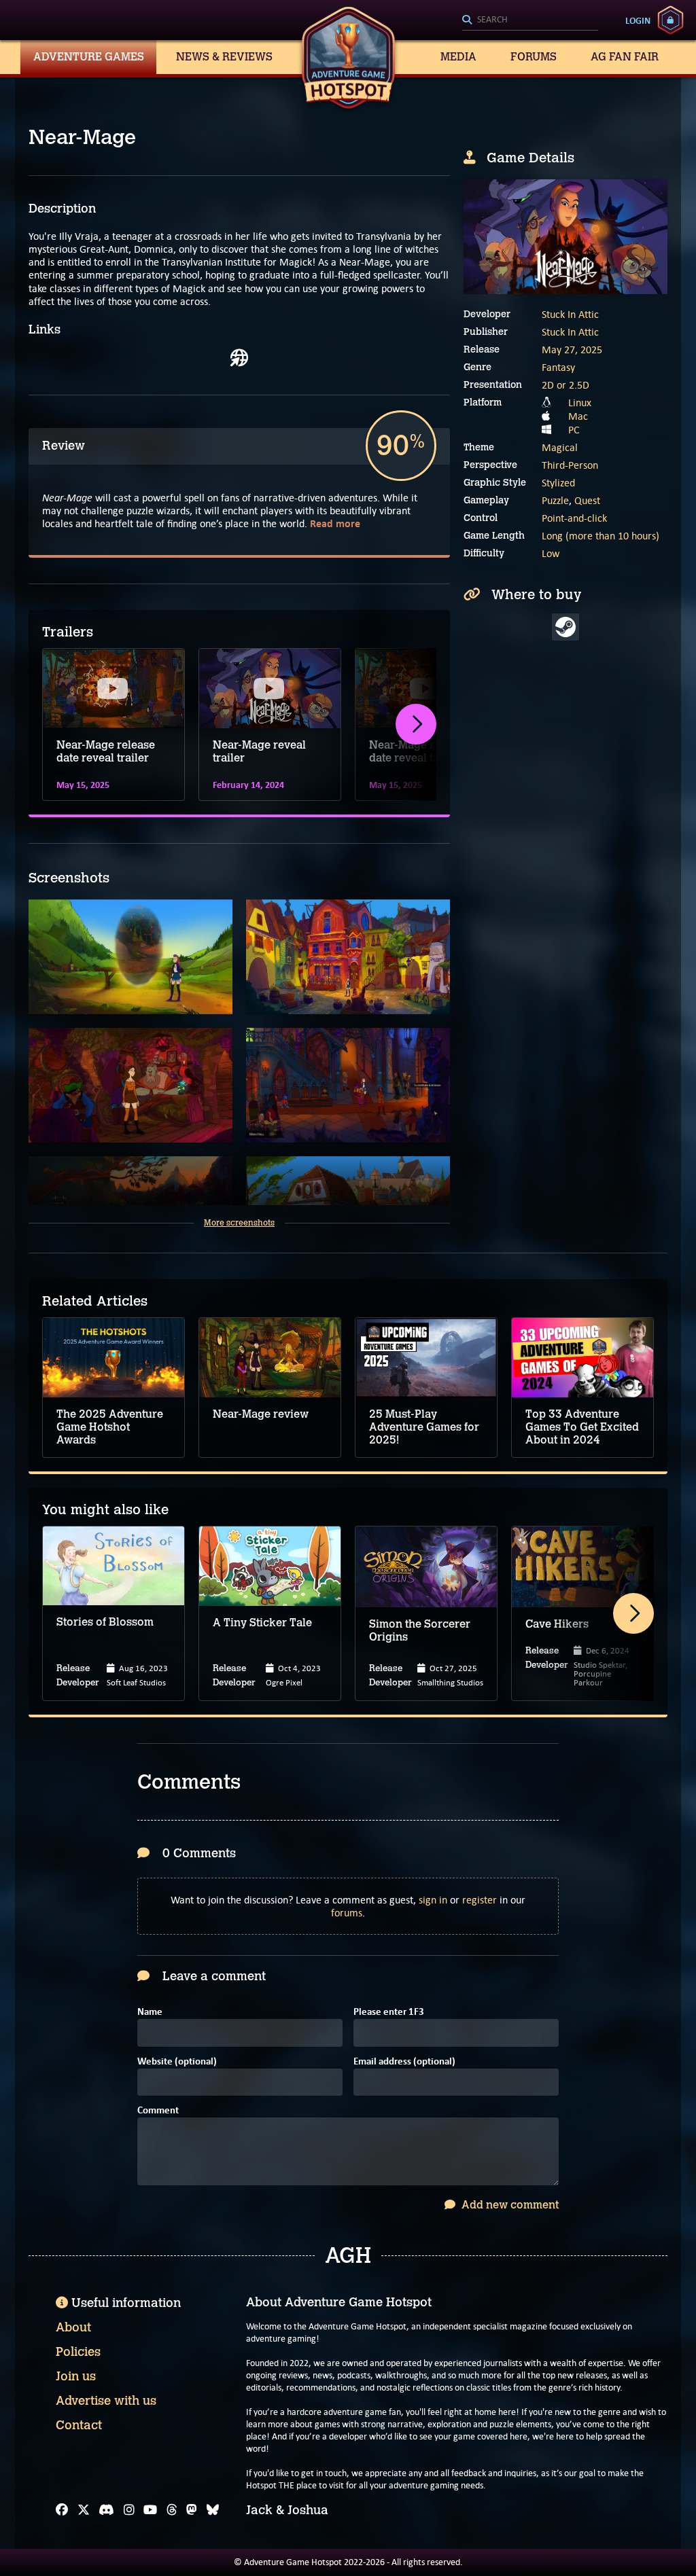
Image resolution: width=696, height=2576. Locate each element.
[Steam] (565, 627)
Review (64, 446)
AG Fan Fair (625, 57)
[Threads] (172, 2510)
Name (150, 2012)
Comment (158, 2111)
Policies (78, 2352)
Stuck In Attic (570, 314)
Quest (587, 500)
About (73, 2327)
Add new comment (509, 2205)
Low (551, 553)
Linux (580, 402)
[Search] (530, 20)
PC (574, 430)
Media (458, 57)
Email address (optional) (404, 2062)
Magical (560, 447)
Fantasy (558, 367)
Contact (79, 2425)
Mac (578, 416)
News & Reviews (224, 57)
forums (347, 1913)
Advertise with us (106, 2401)
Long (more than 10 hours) (601, 536)
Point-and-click (574, 518)
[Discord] (106, 2510)
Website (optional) (177, 2062)
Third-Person (570, 465)
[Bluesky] (213, 2510)
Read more (335, 523)
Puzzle (555, 500)
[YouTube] (150, 2510)
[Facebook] (62, 2510)
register (480, 1900)
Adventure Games (89, 57)
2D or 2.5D (565, 385)
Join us (76, 2376)
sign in (433, 1900)
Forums (534, 57)
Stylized (558, 483)
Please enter (389, 2012)
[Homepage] (239, 358)
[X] (84, 2510)
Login (638, 20)
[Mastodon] (192, 2510)
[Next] (416, 724)
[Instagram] (129, 2510)
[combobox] (530, 20)
